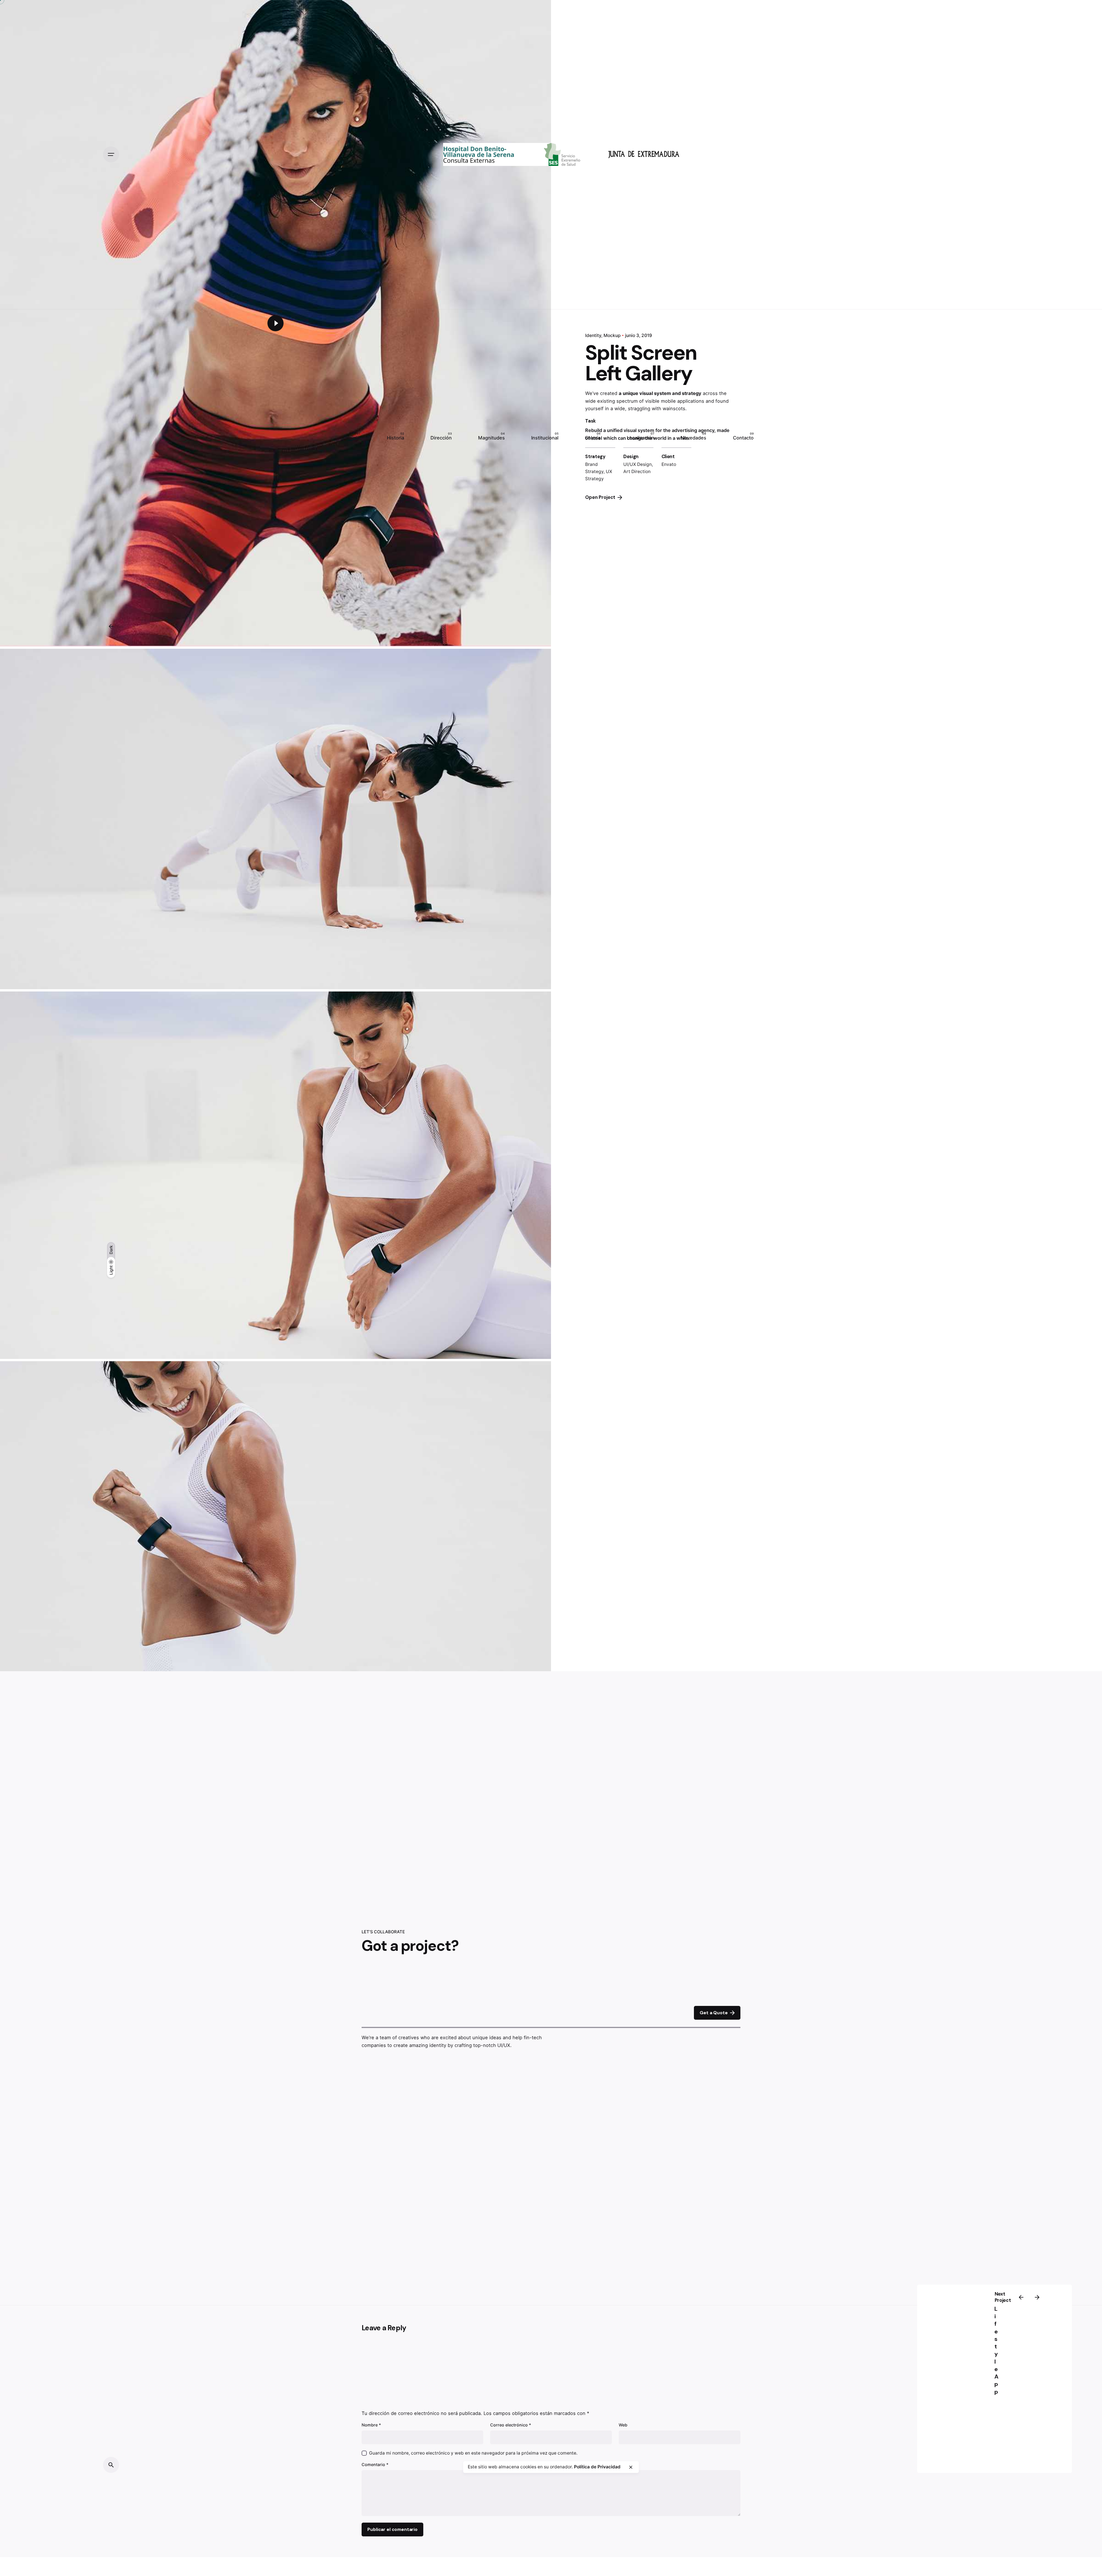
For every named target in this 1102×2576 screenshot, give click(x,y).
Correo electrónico (511, 2425)
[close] (631, 2467)
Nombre (371, 2425)
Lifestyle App (996, 2350)
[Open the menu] (111, 154)
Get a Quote (714, 2013)
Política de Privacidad (597, 2467)
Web (623, 2425)
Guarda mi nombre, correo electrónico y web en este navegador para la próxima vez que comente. (473, 2453)
